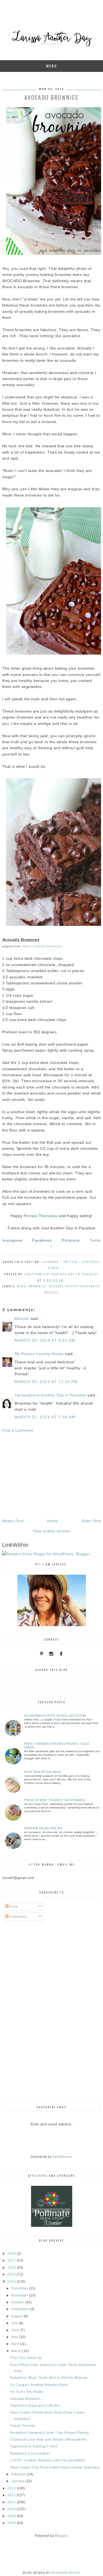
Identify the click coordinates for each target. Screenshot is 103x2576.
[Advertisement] (52, 1476)
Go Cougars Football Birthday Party (39, 2385)
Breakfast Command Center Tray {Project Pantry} (50, 2433)
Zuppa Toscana (23, 2426)
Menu (52, 66)
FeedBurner (62, 2157)
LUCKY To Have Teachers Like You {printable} (48, 2460)
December (20, 2288)
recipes (52, 1292)
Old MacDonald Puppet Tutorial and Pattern (55, 1715)
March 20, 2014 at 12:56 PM (46, 1382)
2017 (12, 2260)
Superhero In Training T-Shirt (34, 2446)
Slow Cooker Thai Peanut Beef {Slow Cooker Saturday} (55, 2467)
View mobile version (52, 1531)
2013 (12, 2488)
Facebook (51, 1262)
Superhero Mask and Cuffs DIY (35, 2406)
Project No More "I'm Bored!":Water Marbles (55, 1800)
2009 (12, 2516)
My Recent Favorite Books (39, 1354)
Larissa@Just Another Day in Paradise (50, 1395)
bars (22, 1286)
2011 (12, 2502)
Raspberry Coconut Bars (30, 2454)
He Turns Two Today (27, 2392)
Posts (13, 1907)
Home (52, 1521)
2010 (12, 2509)
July (15, 2323)
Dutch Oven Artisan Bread (42, 1772)
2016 (12, 2268)
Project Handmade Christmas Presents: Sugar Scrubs (57, 1745)
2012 (12, 2495)
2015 (12, 2274)
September (21, 2309)
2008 (12, 2523)
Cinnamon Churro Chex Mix (43, 1828)
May (15, 2337)
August (17, 2316)
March (17, 2351)
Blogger (61, 2536)
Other (53, 1268)
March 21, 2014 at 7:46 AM (45, 1417)
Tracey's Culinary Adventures (42, 946)
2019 (12, 2254)
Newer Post (13, 1521)
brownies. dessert (46, 1286)
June (16, 2330)
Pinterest (91, 1262)
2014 (12, 2282)
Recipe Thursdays (83, 1286)
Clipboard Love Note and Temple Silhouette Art (48, 2440)
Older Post (91, 1521)
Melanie (22, 1318)
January (18, 2481)
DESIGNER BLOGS (66, 2573)
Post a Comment (18, 1430)
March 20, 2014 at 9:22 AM (45, 1340)
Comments (18, 1917)
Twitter (71, 1262)
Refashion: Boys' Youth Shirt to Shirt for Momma (49, 2378)
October (18, 2302)
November (20, 2295)
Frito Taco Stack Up (26, 2358)
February (19, 2474)
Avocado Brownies (25, 2399)
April (16, 2344)
